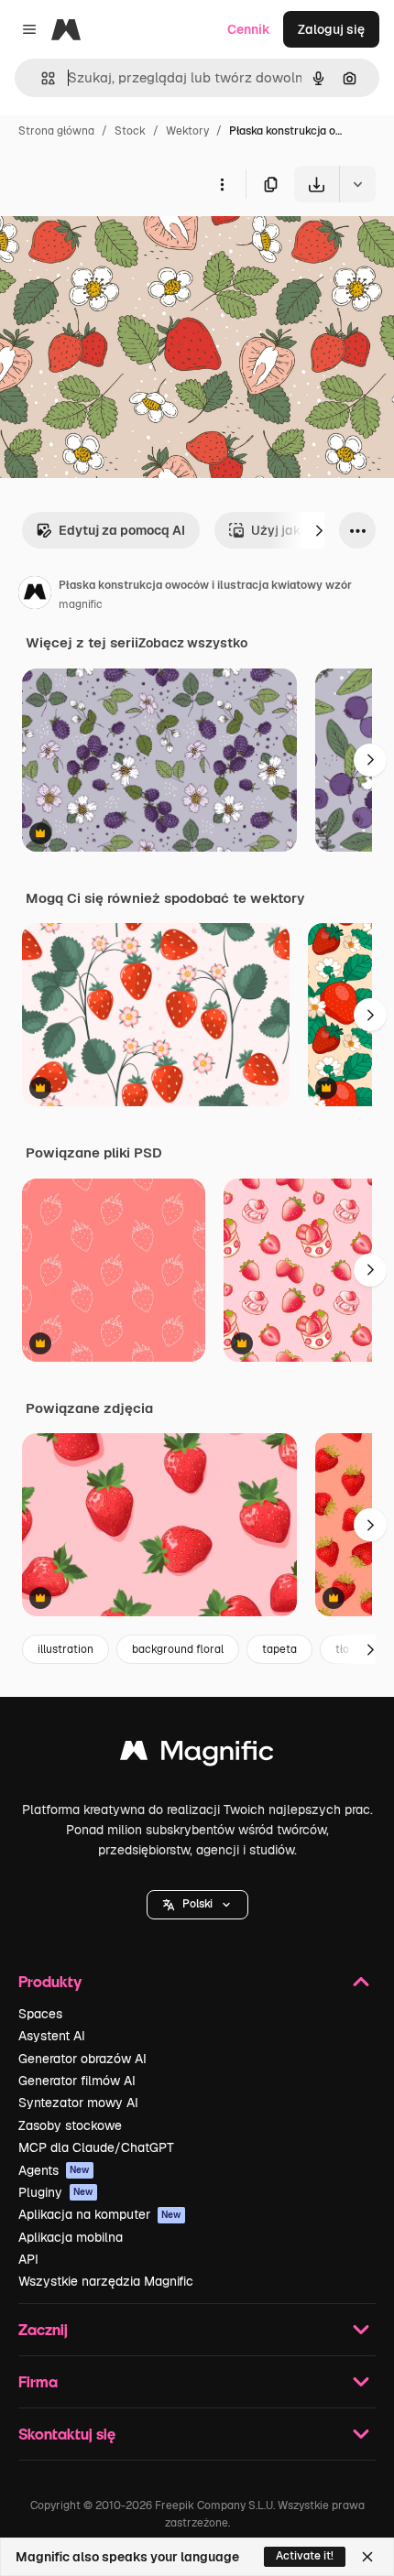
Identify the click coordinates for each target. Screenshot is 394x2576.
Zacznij (43, 2329)
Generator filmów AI (77, 2081)
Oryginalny (126, 245)
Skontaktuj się (67, 2434)
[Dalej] (319, 530)
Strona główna (56, 131)
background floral (178, 1649)
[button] (197, 1905)
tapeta (279, 1649)
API (28, 2259)
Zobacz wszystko (193, 643)
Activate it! (305, 2556)
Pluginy (56, 2192)
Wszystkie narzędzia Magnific (106, 2281)
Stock (130, 131)
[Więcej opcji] (222, 184)
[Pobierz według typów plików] (357, 184)
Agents (54, 2170)
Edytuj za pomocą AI (122, 530)
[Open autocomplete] (41, 78)
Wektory (187, 131)
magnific (81, 604)
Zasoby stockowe (70, 2125)
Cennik (249, 29)
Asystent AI (52, 2036)
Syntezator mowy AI (78, 2103)
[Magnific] (197, 1755)
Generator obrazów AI (82, 2059)
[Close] (367, 2557)
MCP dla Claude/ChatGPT (96, 2147)
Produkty (50, 1981)
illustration (66, 1649)
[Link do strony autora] (35, 595)
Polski (197, 1904)
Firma (38, 2381)
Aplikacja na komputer (100, 2214)
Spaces (40, 2014)
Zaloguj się (331, 29)
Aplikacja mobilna (71, 2237)
